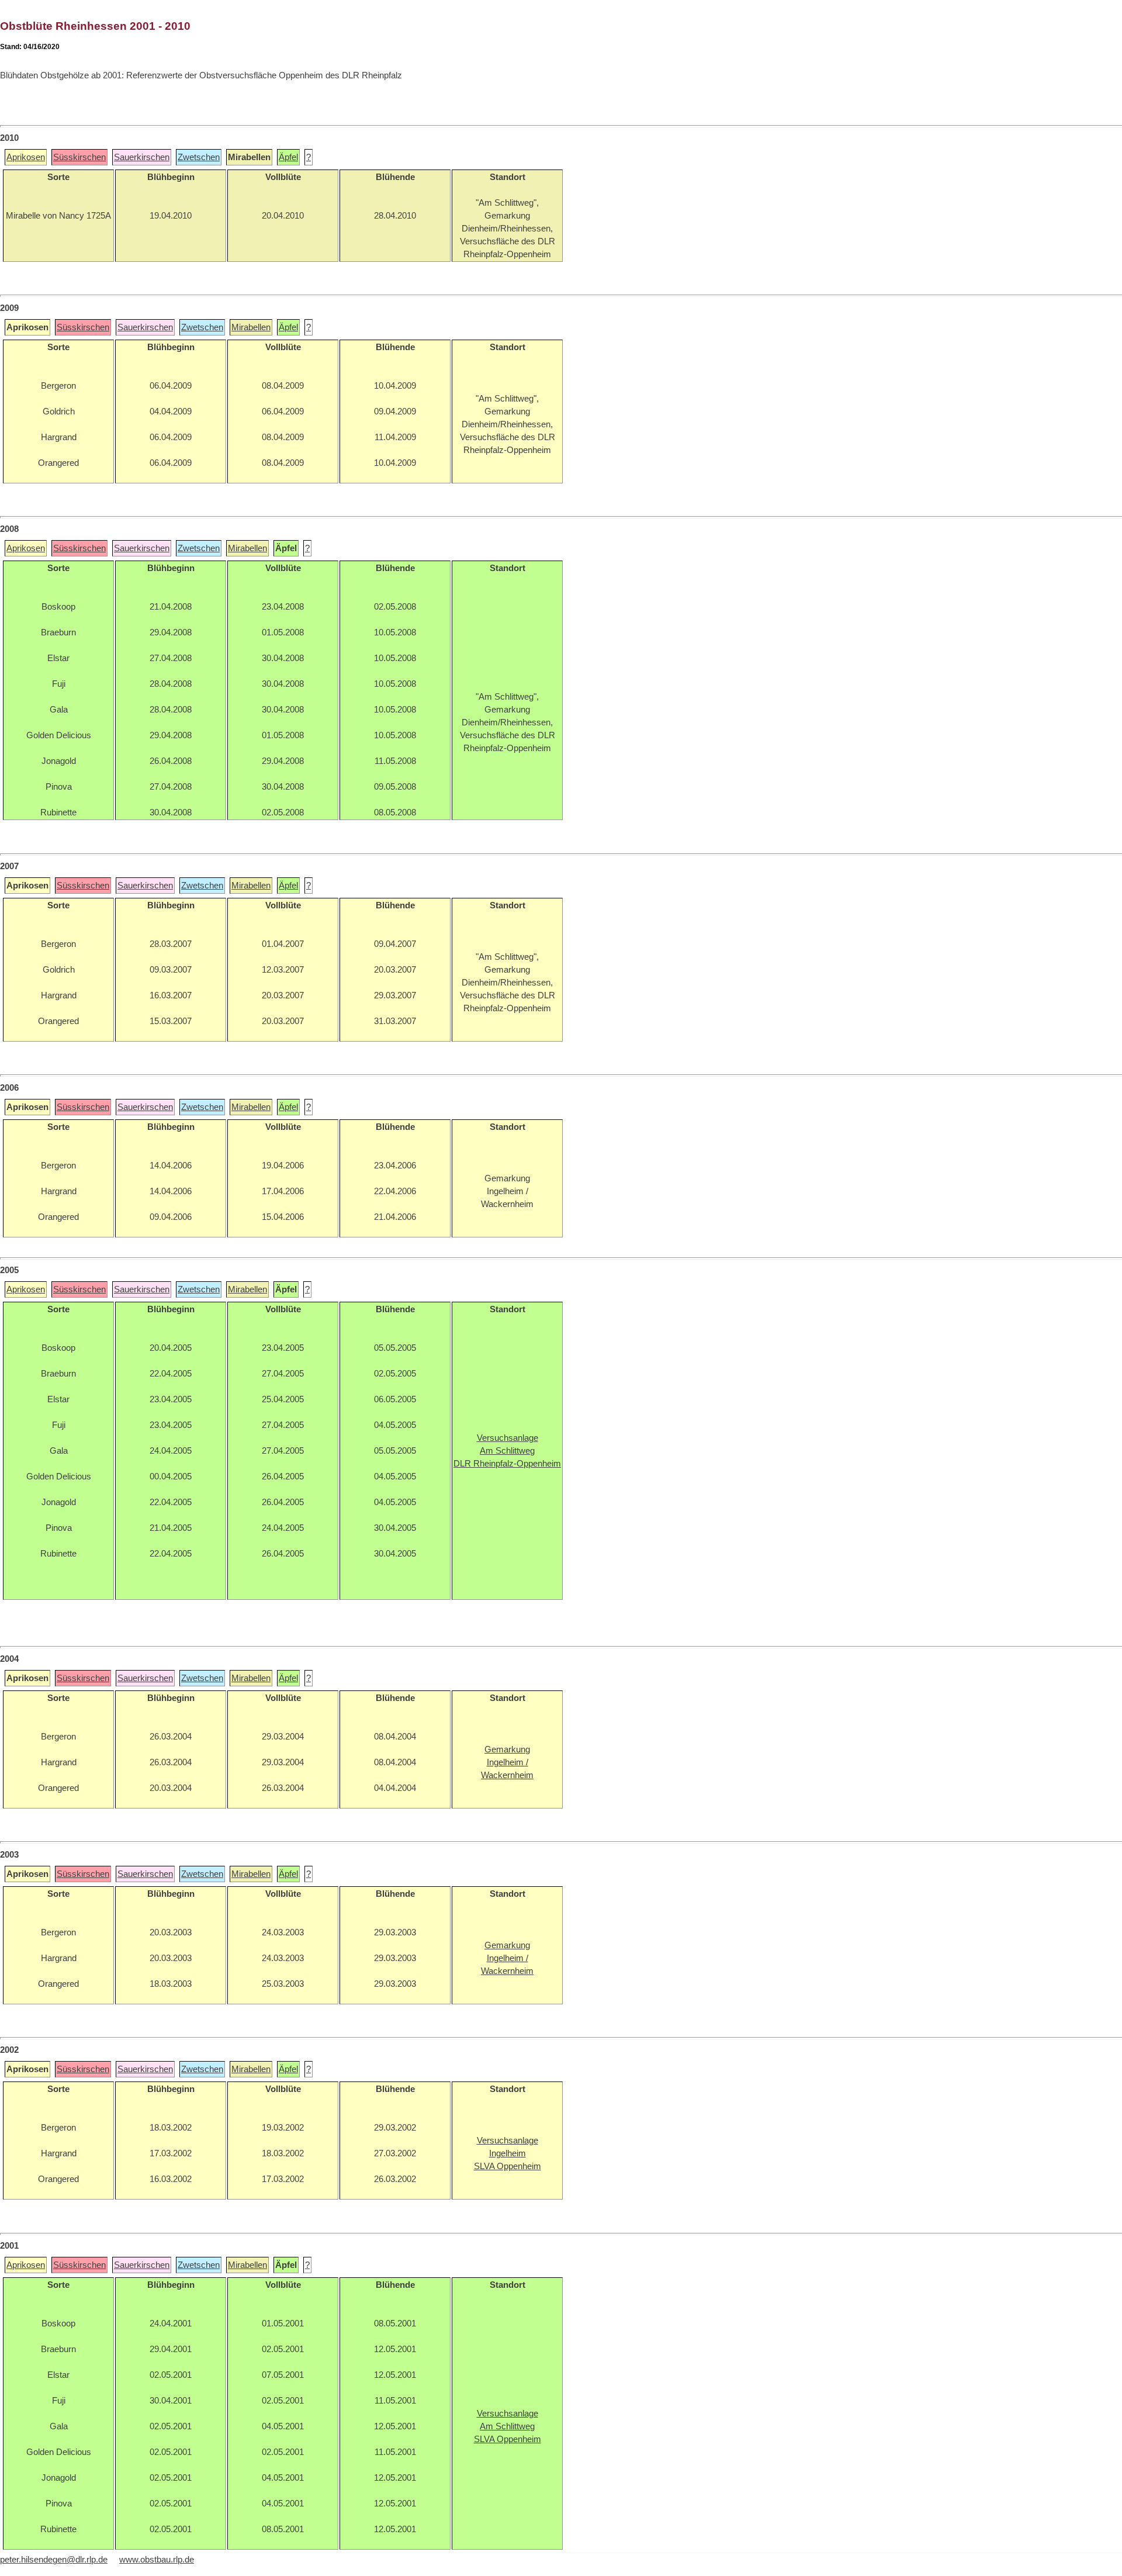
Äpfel (288, 157)
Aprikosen (26, 157)
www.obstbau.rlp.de (157, 2560)
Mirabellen (251, 327)
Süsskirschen (79, 157)
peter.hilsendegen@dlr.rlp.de (54, 2560)
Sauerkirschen (142, 157)
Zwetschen (199, 157)
